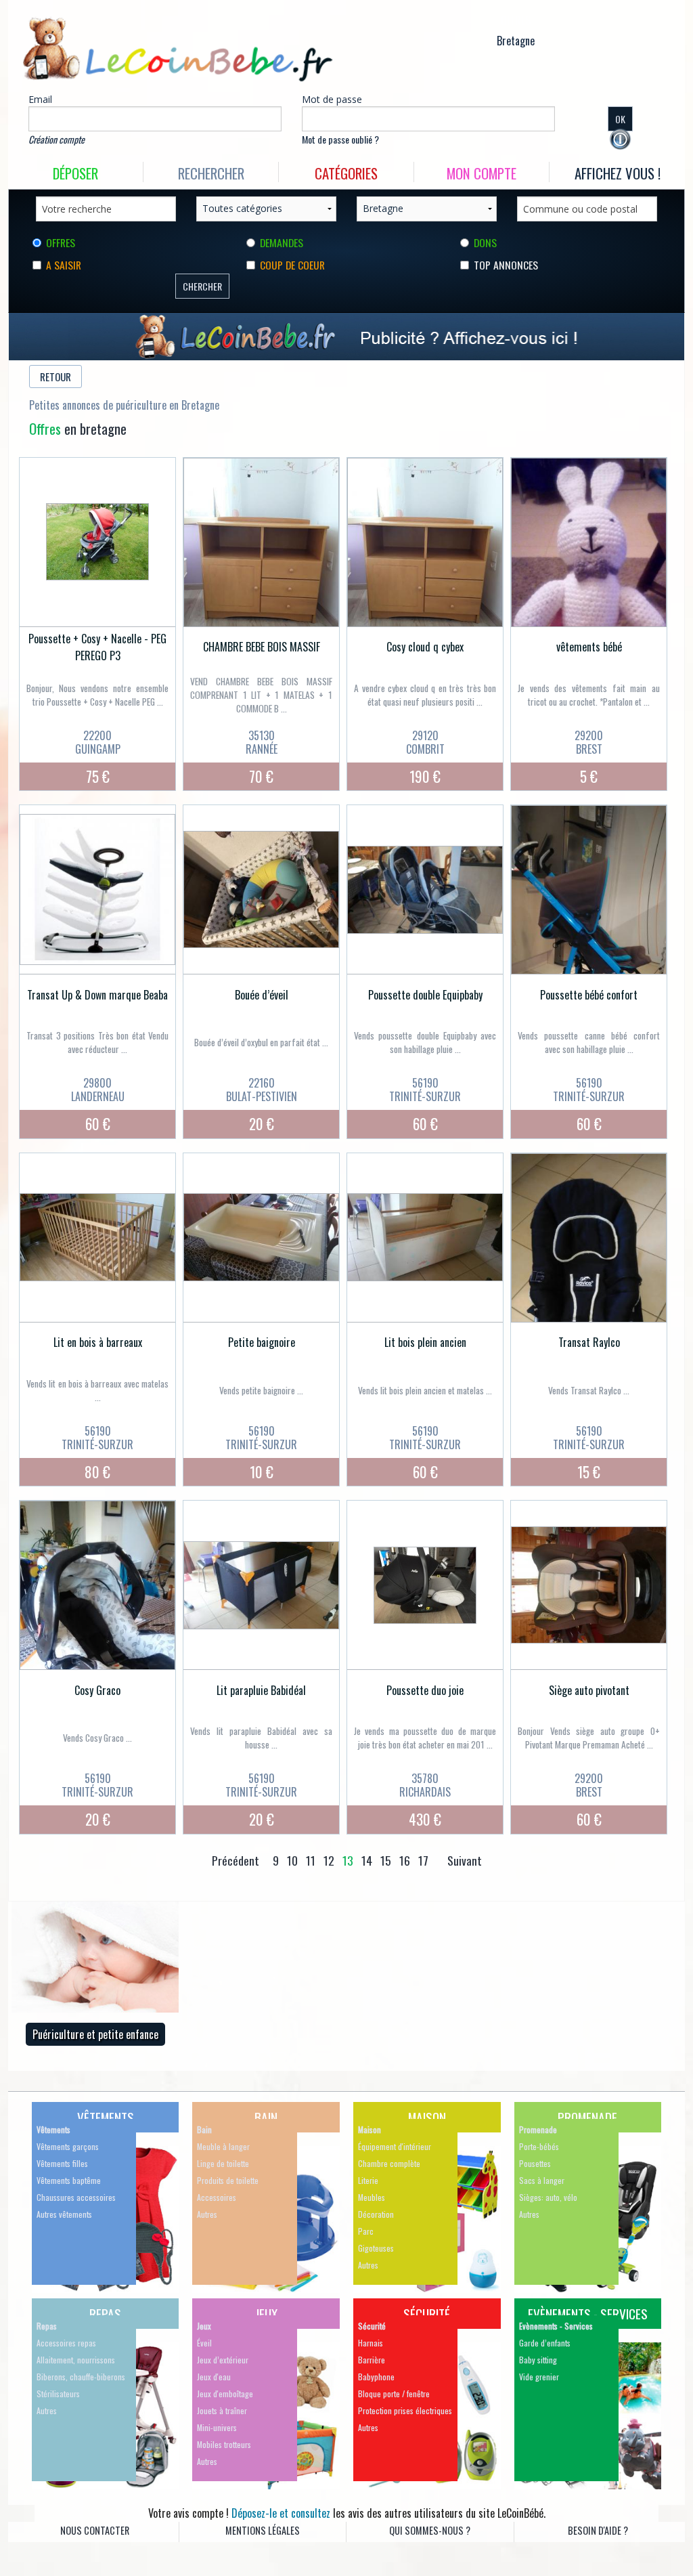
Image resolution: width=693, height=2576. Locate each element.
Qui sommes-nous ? (430, 2530)
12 (329, 1860)
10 (292, 1860)
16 (405, 1860)
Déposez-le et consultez (281, 2513)
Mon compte (482, 173)
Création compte (57, 139)
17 (423, 1860)
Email (40, 99)
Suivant (465, 1860)
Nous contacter (95, 2530)
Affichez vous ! (618, 173)
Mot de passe (332, 99)
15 (386, 1860)
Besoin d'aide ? (598, 2530)
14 (367, 1860)
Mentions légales (263, 2530)
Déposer (75, 173)
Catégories (346, 173)
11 (311, 1860)
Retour (55, 377)
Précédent (236, 1860)
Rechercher (211, 173)
